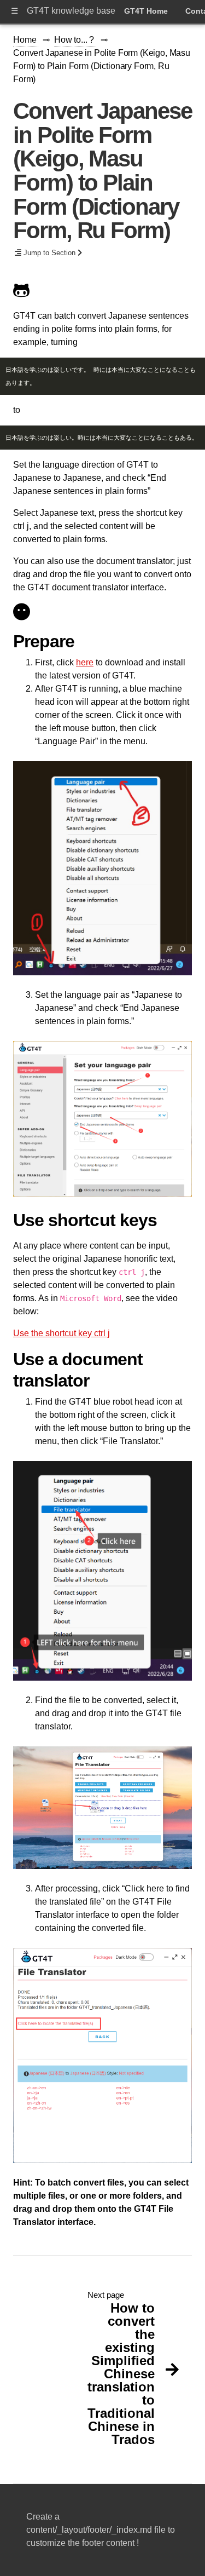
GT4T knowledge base (71, 11)
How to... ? (75, 40)
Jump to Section (49, 253)
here (85, 662)
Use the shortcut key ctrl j (61, 1333)
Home (26, 40)
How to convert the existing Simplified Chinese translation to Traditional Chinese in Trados (121, 2374)
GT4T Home (146, 11)
